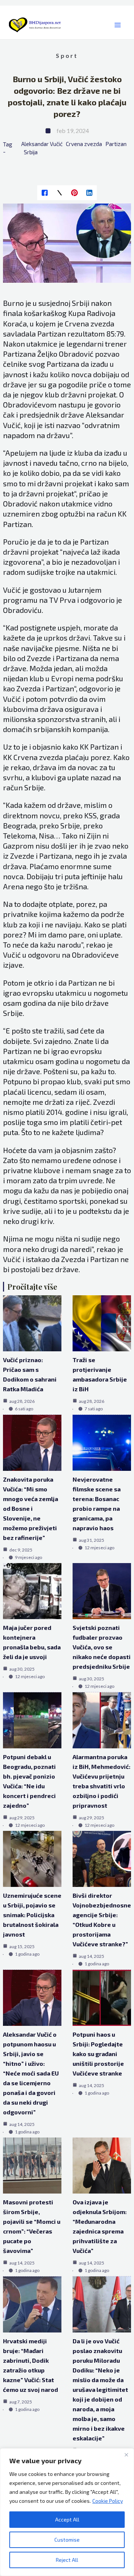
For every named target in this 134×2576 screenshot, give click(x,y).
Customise (67, 2540)
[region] (67, 2512)
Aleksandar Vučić (42, 144)
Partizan (116, 144)
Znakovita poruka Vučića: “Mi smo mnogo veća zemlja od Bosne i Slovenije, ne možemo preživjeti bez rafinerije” (31, 1508)
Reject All (67, 2560)
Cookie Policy (108, 2501)
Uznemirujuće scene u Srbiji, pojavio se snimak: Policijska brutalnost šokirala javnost (32, 1915)
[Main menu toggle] (117, 25)
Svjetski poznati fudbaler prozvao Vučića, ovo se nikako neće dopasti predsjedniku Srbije (102, 1647)
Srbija (31, 152)
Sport (67, 55)
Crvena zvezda (84, 144)
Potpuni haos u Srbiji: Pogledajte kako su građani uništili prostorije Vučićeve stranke (98, 2054)
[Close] (126, 2455)
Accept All (67, 2519)
